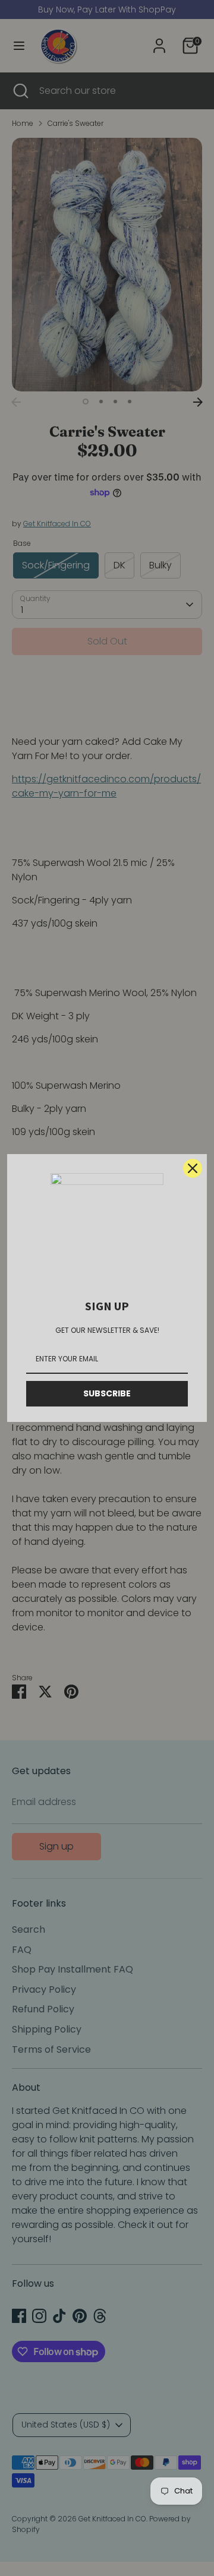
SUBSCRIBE (107, 1393)
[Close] (193, 1168)
